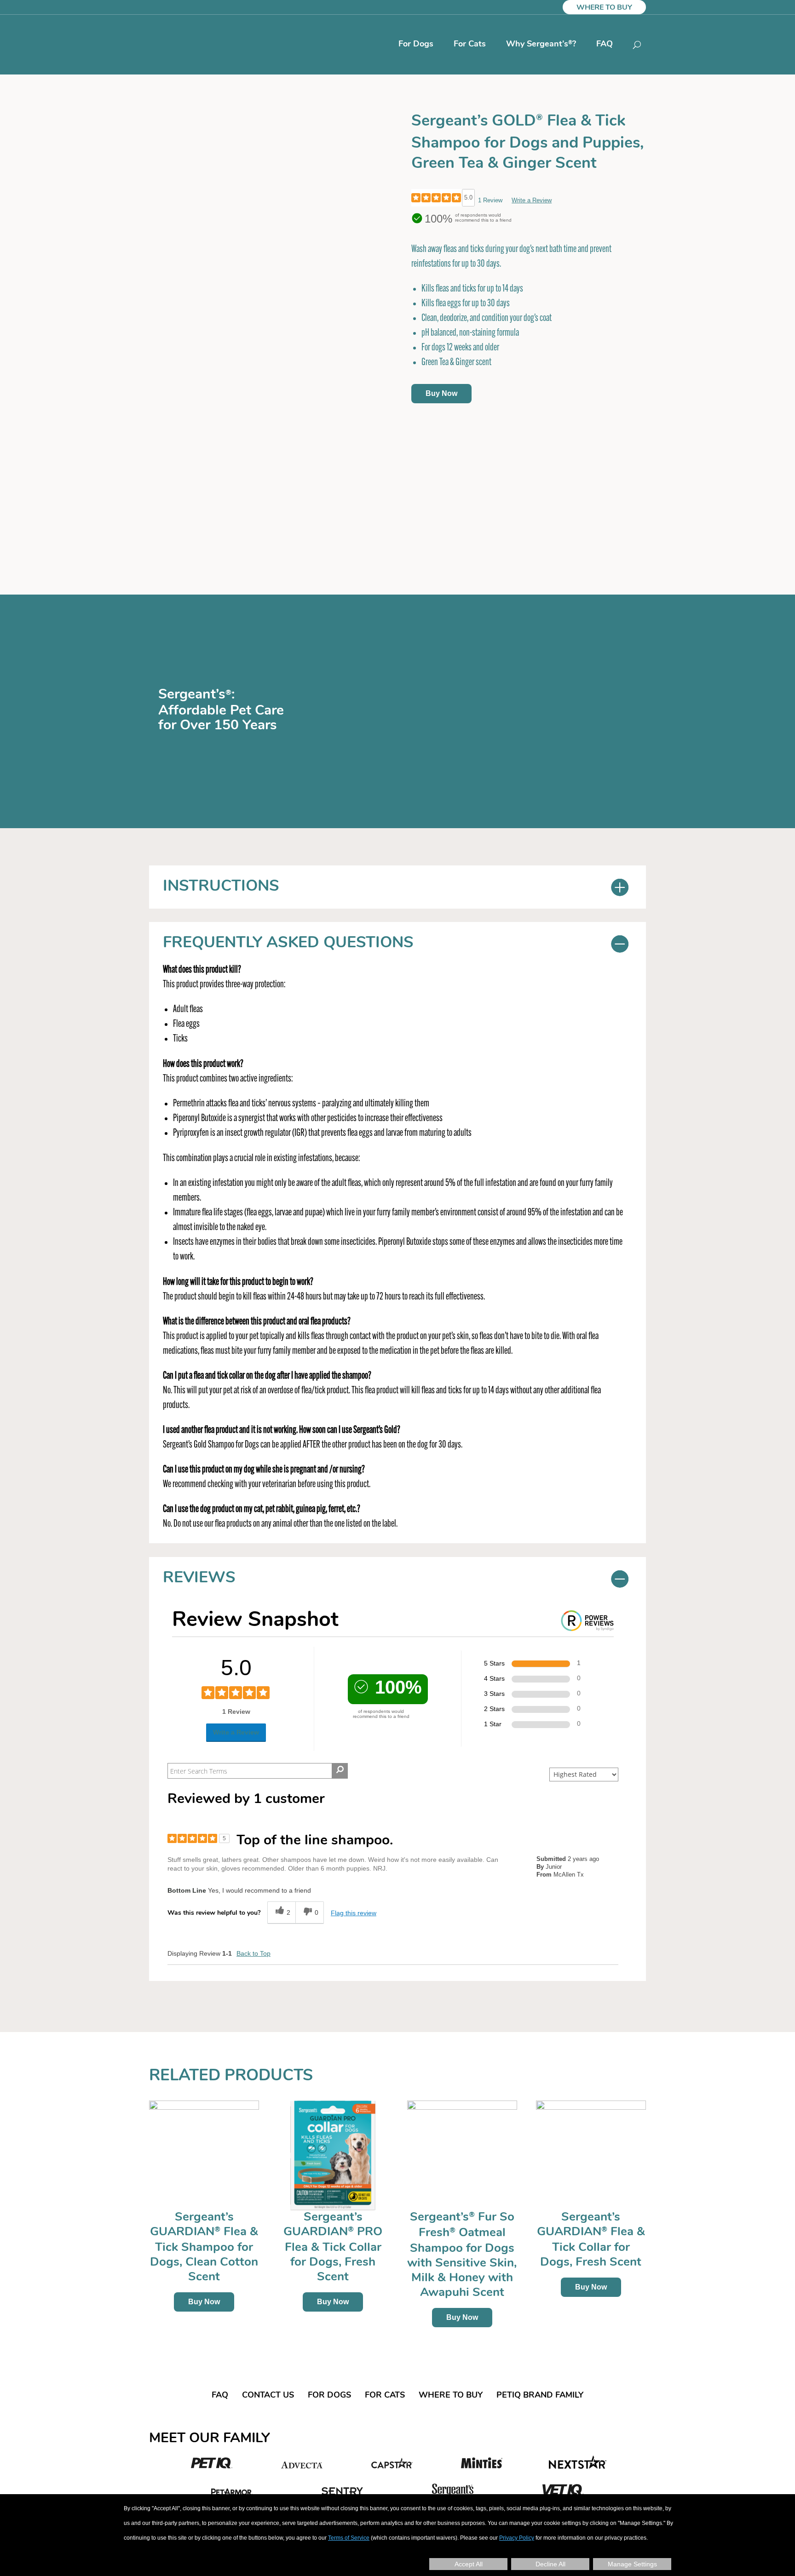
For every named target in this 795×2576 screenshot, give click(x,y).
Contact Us (268, 2396)
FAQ (605, 45)
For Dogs (416, 45)
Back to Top (253, 1953)
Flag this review (354, 1913)
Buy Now (441, 393)
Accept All (469, 2564)
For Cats (470, 45)
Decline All (550, 2564)
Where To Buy (604, 8)
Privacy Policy (517, 2538)
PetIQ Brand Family (540, 2396)
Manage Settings (632, 2564)
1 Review (490, 200)
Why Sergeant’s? (541, 45)
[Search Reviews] (340, 1771)
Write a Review (532, 200)
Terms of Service (349, 2538)
